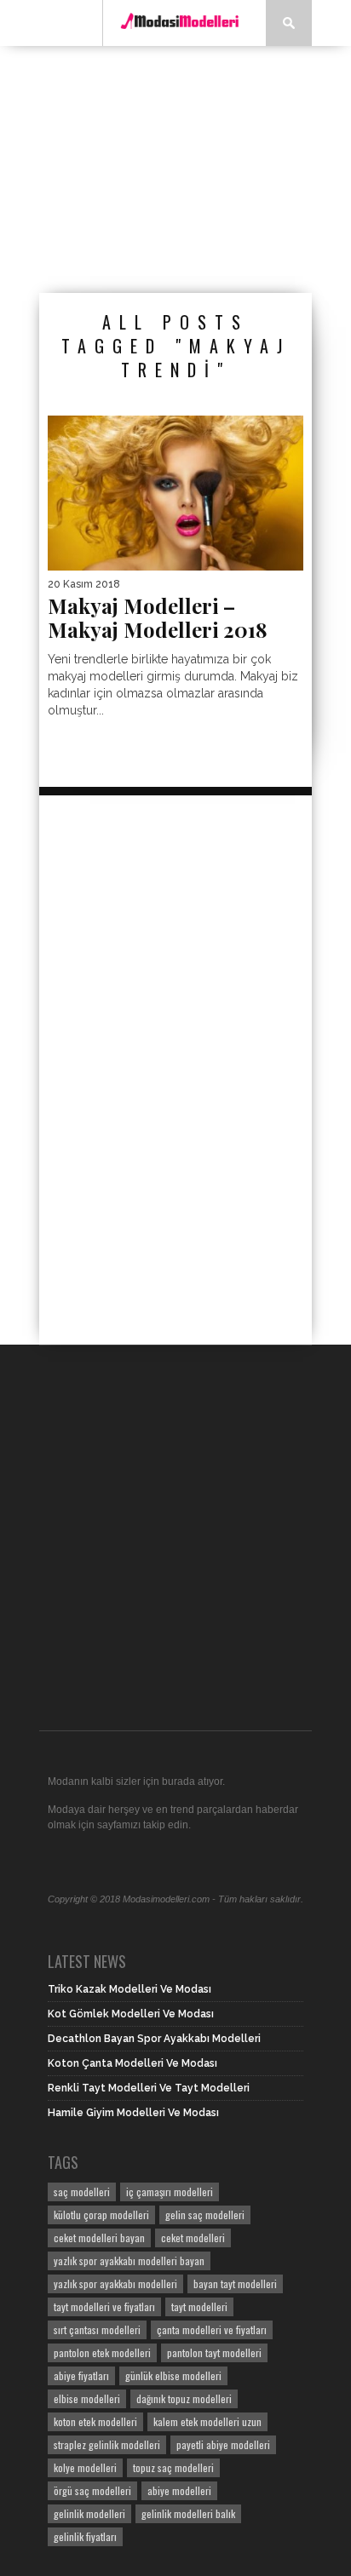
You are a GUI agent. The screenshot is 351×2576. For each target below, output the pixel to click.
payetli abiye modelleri (223, 2444)
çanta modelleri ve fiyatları (212, 2329)
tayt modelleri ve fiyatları (104, 2306)
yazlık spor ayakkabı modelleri (115, 2283)
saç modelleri (82, 2192)
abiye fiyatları (81, 2375)
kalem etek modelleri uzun (207, 2421)
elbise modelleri (87, 2398)
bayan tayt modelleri (235, 2283)
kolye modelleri (85, 2467)
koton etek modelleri (95, 2421)
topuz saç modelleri (173, 2467)
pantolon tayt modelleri (214, 2352)
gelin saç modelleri (205, 2215)
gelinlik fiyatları (85, 2536)
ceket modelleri (193, 2238)
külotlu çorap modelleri (101, 2215)
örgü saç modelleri (92, 2490)
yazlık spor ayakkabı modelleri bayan (129, 2260)
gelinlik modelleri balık (188, 2513)
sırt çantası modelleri (97, 2329)
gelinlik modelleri (89, 2513)
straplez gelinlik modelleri (107, 2444)
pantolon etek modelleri (102, 2352)
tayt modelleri (199, 2306)
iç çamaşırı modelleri (170, 2192)
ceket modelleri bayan (99, 2238)
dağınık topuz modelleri (184, 2398)
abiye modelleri (179, 2490)
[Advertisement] (195, 169)
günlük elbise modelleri (173, 2375)
